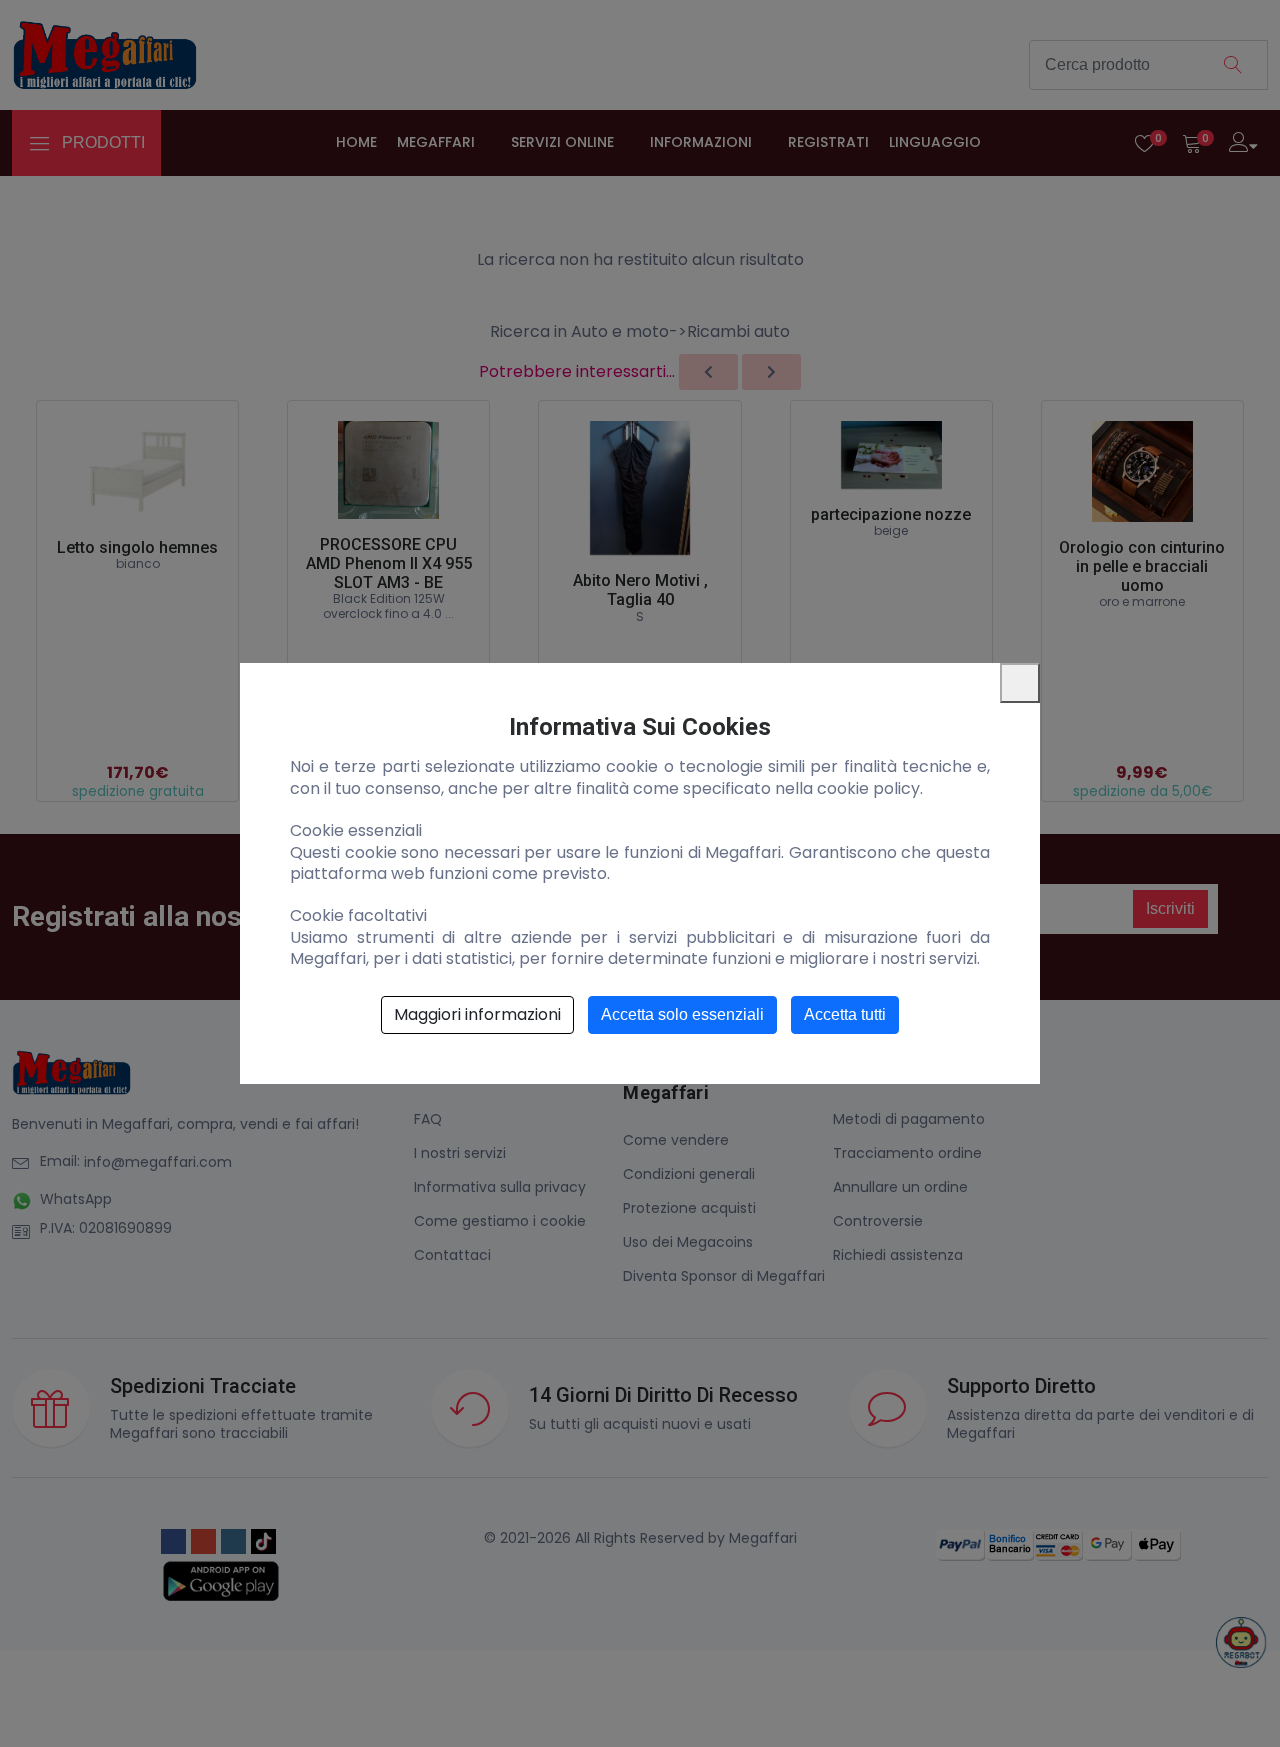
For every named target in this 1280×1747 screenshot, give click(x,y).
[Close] (1020, 683)
